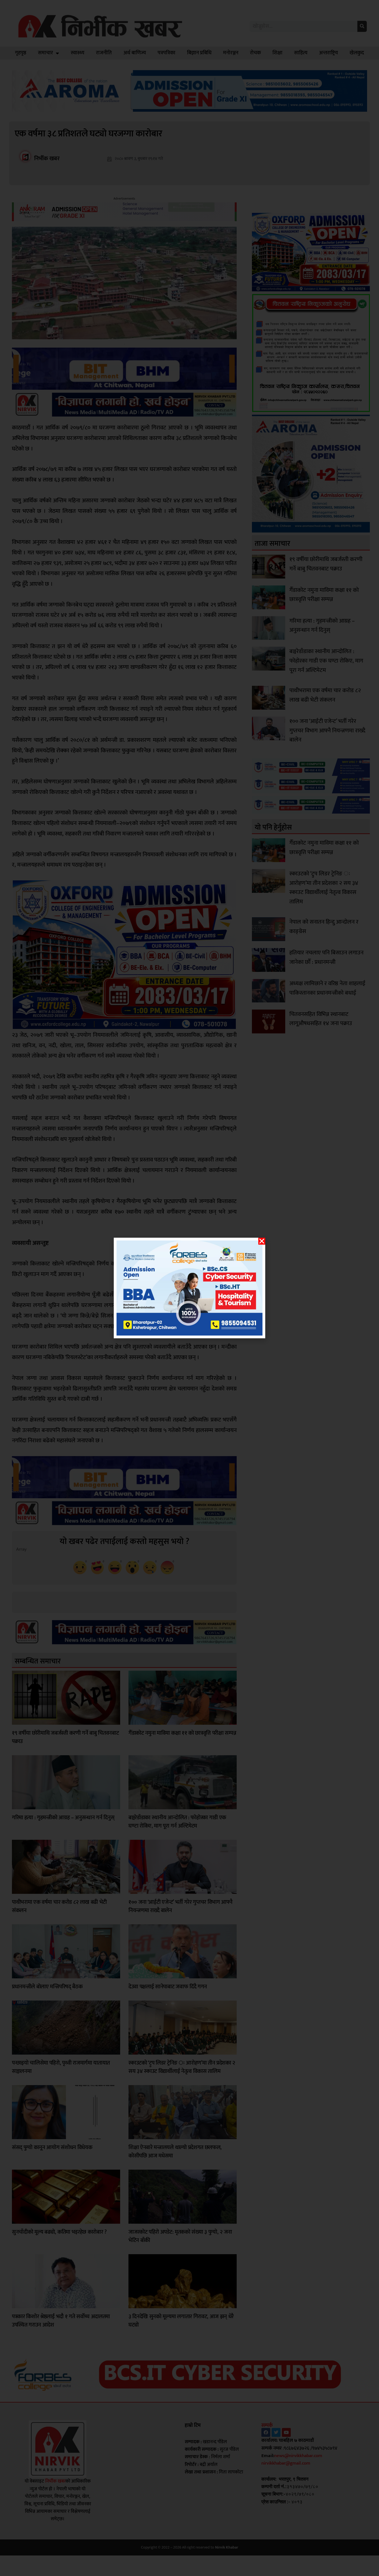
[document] (189, 1288)
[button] (262, 1241)
